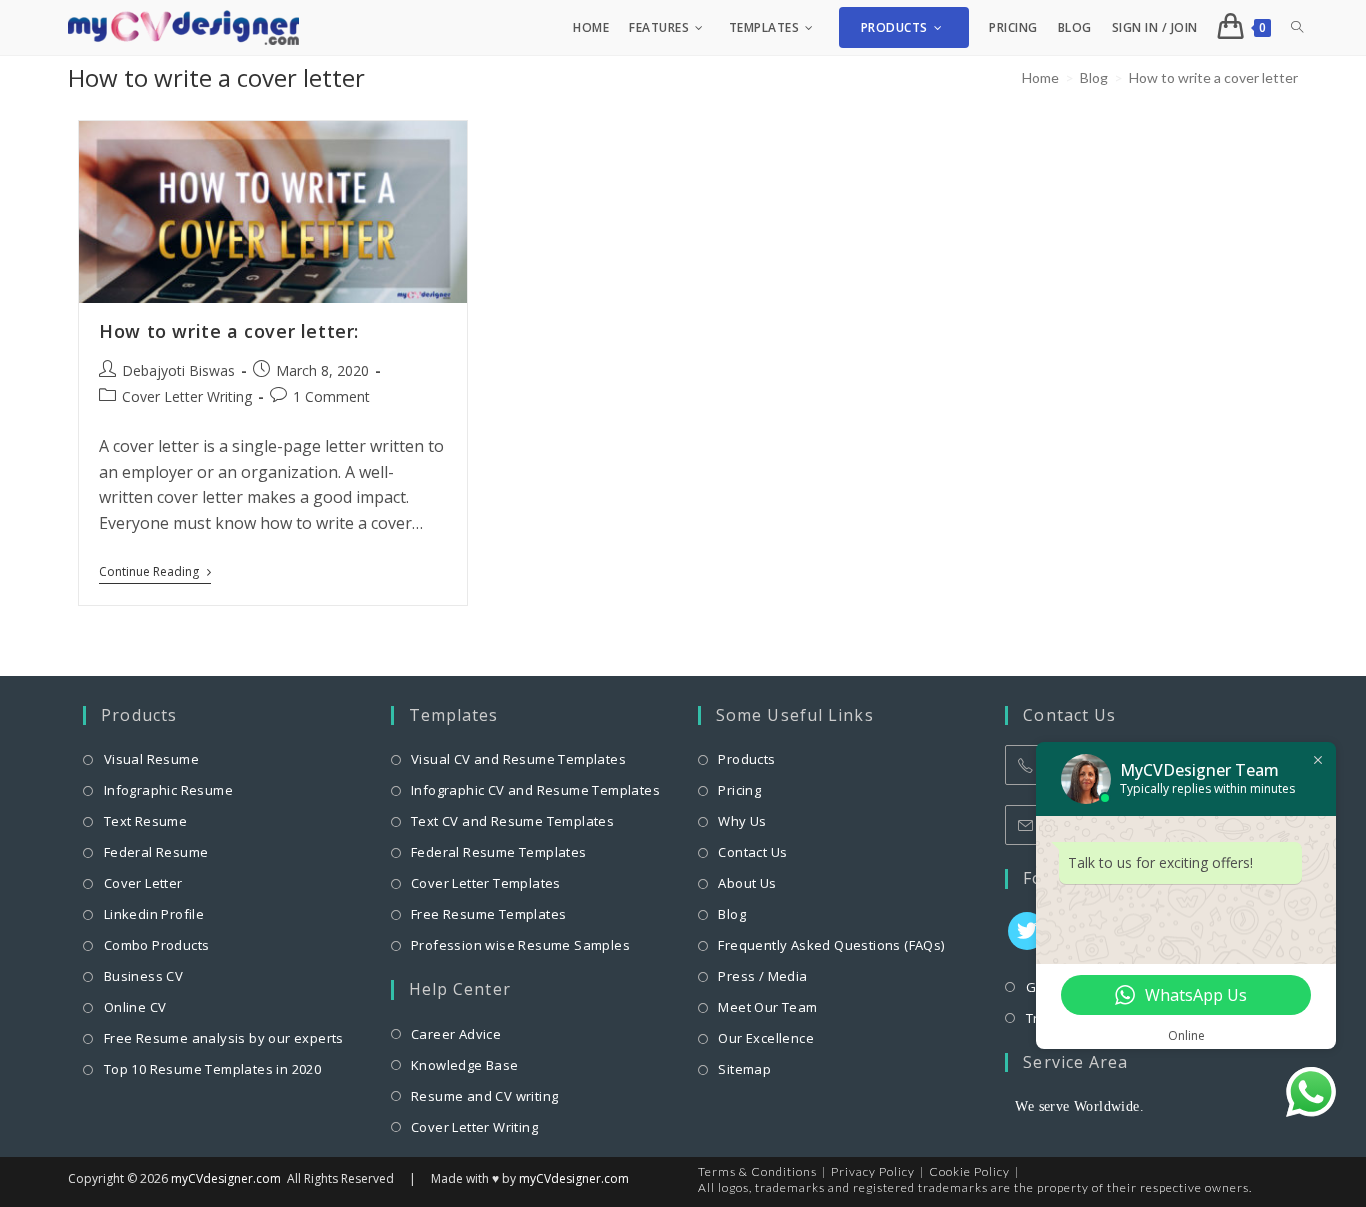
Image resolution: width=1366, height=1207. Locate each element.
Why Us (742, 821)
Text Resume (145, 821)
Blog (732, 914)
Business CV (143, 976)
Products (746, 759)
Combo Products (156, 945)
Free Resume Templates (488, 914)
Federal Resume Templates (499, 852)
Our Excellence (766, 1038)
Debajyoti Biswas (178, 370)
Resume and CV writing (484, 1096)
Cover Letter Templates (486, 883)
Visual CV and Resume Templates (518, 759)
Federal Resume (156, 852)
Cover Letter (143, 883)
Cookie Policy (969, 1171)
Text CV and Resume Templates (512, 821)
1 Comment (331, 396)
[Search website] (1297, 27)
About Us (747, 883)
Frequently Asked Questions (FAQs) (831, 945)
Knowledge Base (465, 1065)
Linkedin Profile (154, 914)
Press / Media (762, 976)
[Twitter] (1027, 931)
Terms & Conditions (757, 1171)
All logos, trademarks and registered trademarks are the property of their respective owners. (975, 1187)
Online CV (135, 1007)
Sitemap (744, 1069)
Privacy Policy (873, 1171)
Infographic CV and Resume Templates (535, 790)
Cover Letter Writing (187, 396)
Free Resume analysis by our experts (223, 1038)
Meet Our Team (767, 1007)
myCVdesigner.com (226, 1178)
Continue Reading (155, 574)
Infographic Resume (168, 790)
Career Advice (456, 1034)
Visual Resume (151, 759)
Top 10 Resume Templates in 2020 (212, 1069)
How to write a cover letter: (229, 331)
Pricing (739, 790)
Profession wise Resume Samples (520, 945)
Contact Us (752, 852)
